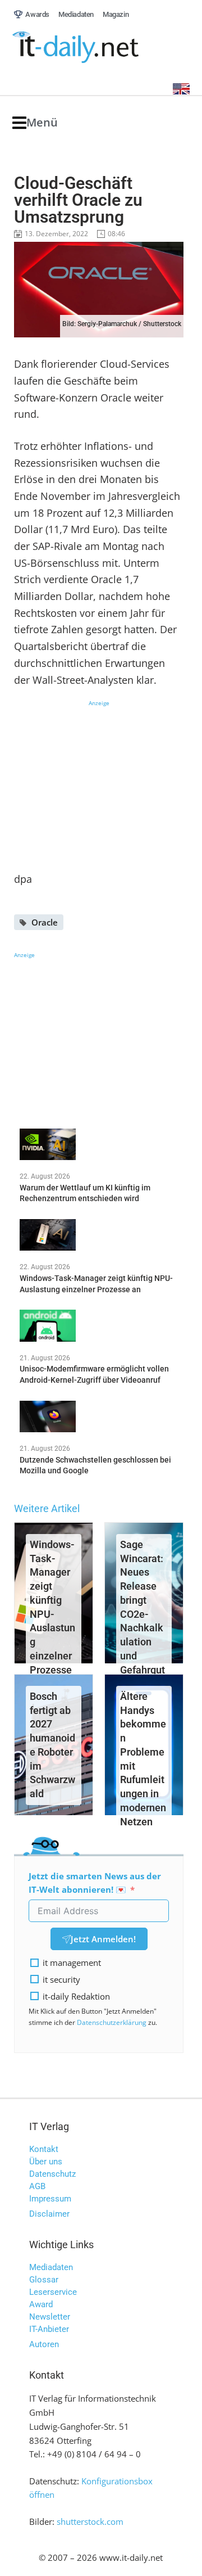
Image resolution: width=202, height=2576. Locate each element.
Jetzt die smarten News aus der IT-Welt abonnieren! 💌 (95, 1883)
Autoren (44, 2344)
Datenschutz (52, 2174)
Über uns (46, 2162)
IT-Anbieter (49, 2329)
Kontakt (44, 2149)
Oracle (45, 922)
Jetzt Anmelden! (103, 1939)
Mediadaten (51, 2267)
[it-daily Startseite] (97, 48)
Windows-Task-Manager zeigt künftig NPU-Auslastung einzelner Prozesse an (52, 1614)
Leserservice (53, 2292)
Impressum (50, 2199)
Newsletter (50, 2317)
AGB (37, 2186)
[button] (35, 123)
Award (41, 2304)
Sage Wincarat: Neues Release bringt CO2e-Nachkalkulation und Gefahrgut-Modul (143, 1614)
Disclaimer (49, 2214)
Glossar (44, 2280)
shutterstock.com (90, 2521)
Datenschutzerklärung (112, 2022)
